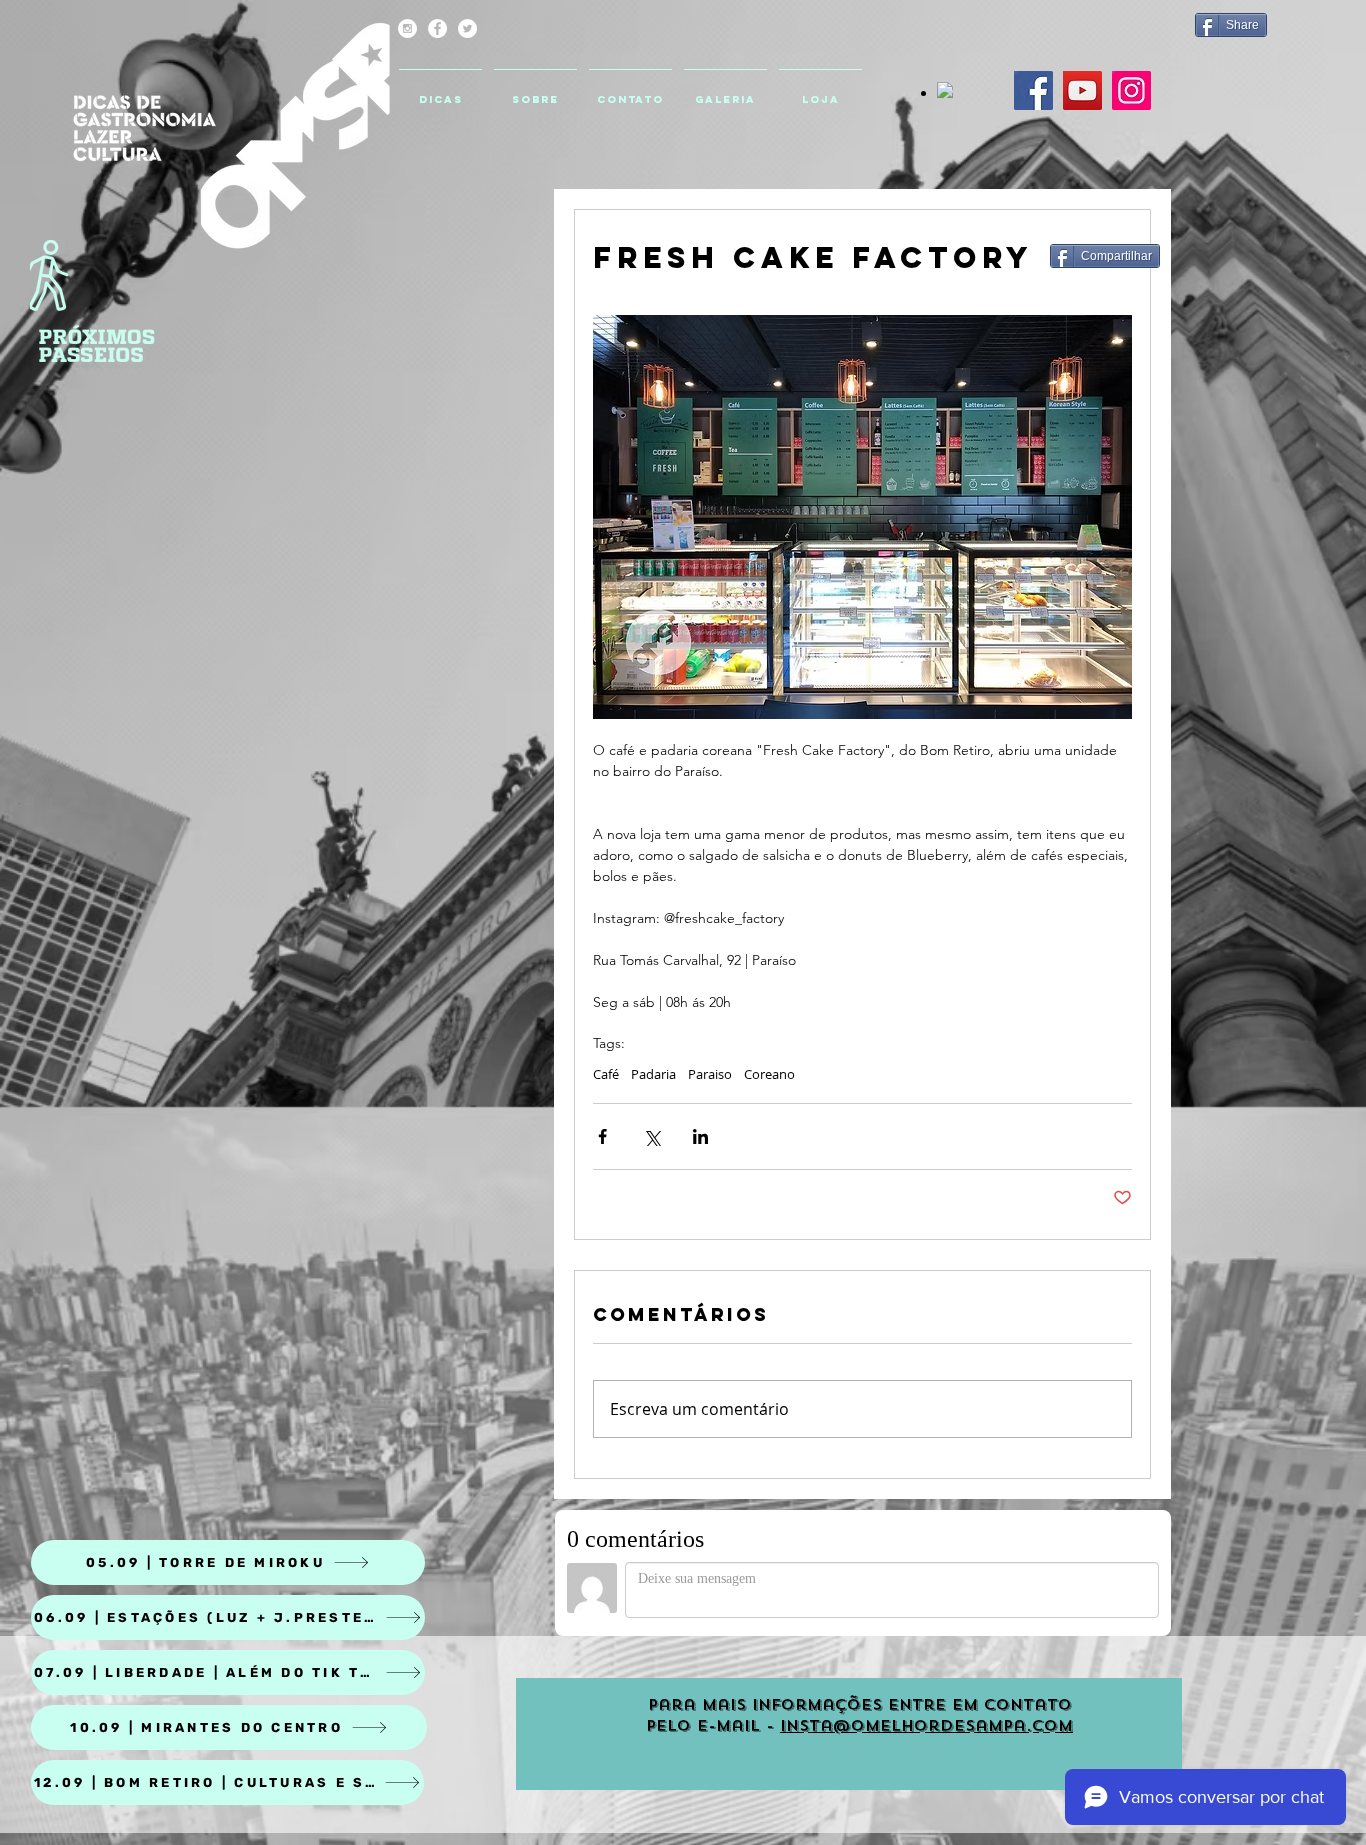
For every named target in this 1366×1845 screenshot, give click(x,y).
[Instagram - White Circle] (407, 28)
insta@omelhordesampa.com (926, 1726)
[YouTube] (1082, 90)
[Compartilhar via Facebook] (602, 1136)
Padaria (653, 1074)
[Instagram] (1131, 90)
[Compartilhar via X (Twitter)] (651, 1136)
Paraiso (710, 1074)
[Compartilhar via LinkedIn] (700, 1136)
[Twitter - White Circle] (467, 28)
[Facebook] (1033, 90)
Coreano (769, 1074)
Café (606, 1074)
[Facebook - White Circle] (437, 28)
